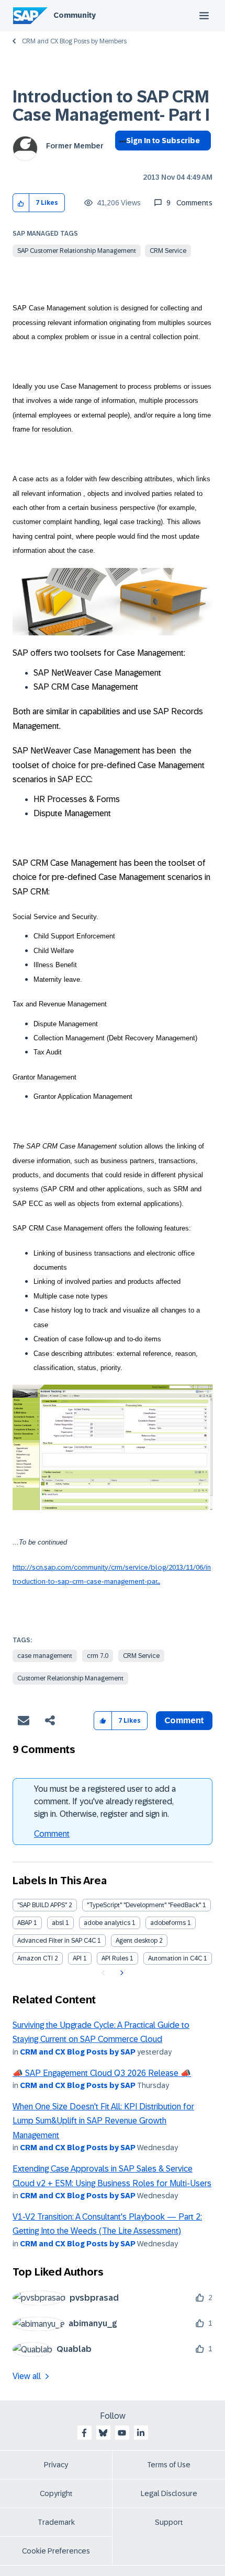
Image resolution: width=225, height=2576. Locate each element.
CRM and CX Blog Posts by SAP (78, 2052)
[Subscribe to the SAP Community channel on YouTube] (122, 2433)
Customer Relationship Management (70, 1678)
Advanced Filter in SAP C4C (57, 1941)
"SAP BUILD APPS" (42, 1905)
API (77, 1958)
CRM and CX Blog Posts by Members (74, 41)
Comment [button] (184, 1720)
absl (58, 1923)
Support (169, 2522)
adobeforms (168, 1923)
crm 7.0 (98, 1656)
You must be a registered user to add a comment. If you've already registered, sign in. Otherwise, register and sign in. (105, 1801)
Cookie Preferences (56, 2551)
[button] (21, 203)
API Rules (115, 1958)
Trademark (56, 2522)
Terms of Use (169, 2465)
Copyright (56, 2493)
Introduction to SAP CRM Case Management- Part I (111, 106)
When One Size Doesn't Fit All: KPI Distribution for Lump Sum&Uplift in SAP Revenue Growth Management (103, 2121)
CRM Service (168, 251)
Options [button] (121, 159)
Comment (52, 1834)
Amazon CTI (35, 1958)
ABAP (25, 1923)
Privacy (56, 2465)
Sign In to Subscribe (163, 141)
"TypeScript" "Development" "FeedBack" (144, 1905)
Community (75, 15)
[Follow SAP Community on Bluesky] (103, 2433)
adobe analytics (107, 1923)
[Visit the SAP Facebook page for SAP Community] (84, 2433)
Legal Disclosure (169, 2493)
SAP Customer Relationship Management (77, 251)
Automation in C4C (175, 1958)
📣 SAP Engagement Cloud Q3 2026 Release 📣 (102, 2073)
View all (27, 2376)
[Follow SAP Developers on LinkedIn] (141, 2433)
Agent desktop (137, 1941)
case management (45, 1656)
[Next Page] (121, 1973)
